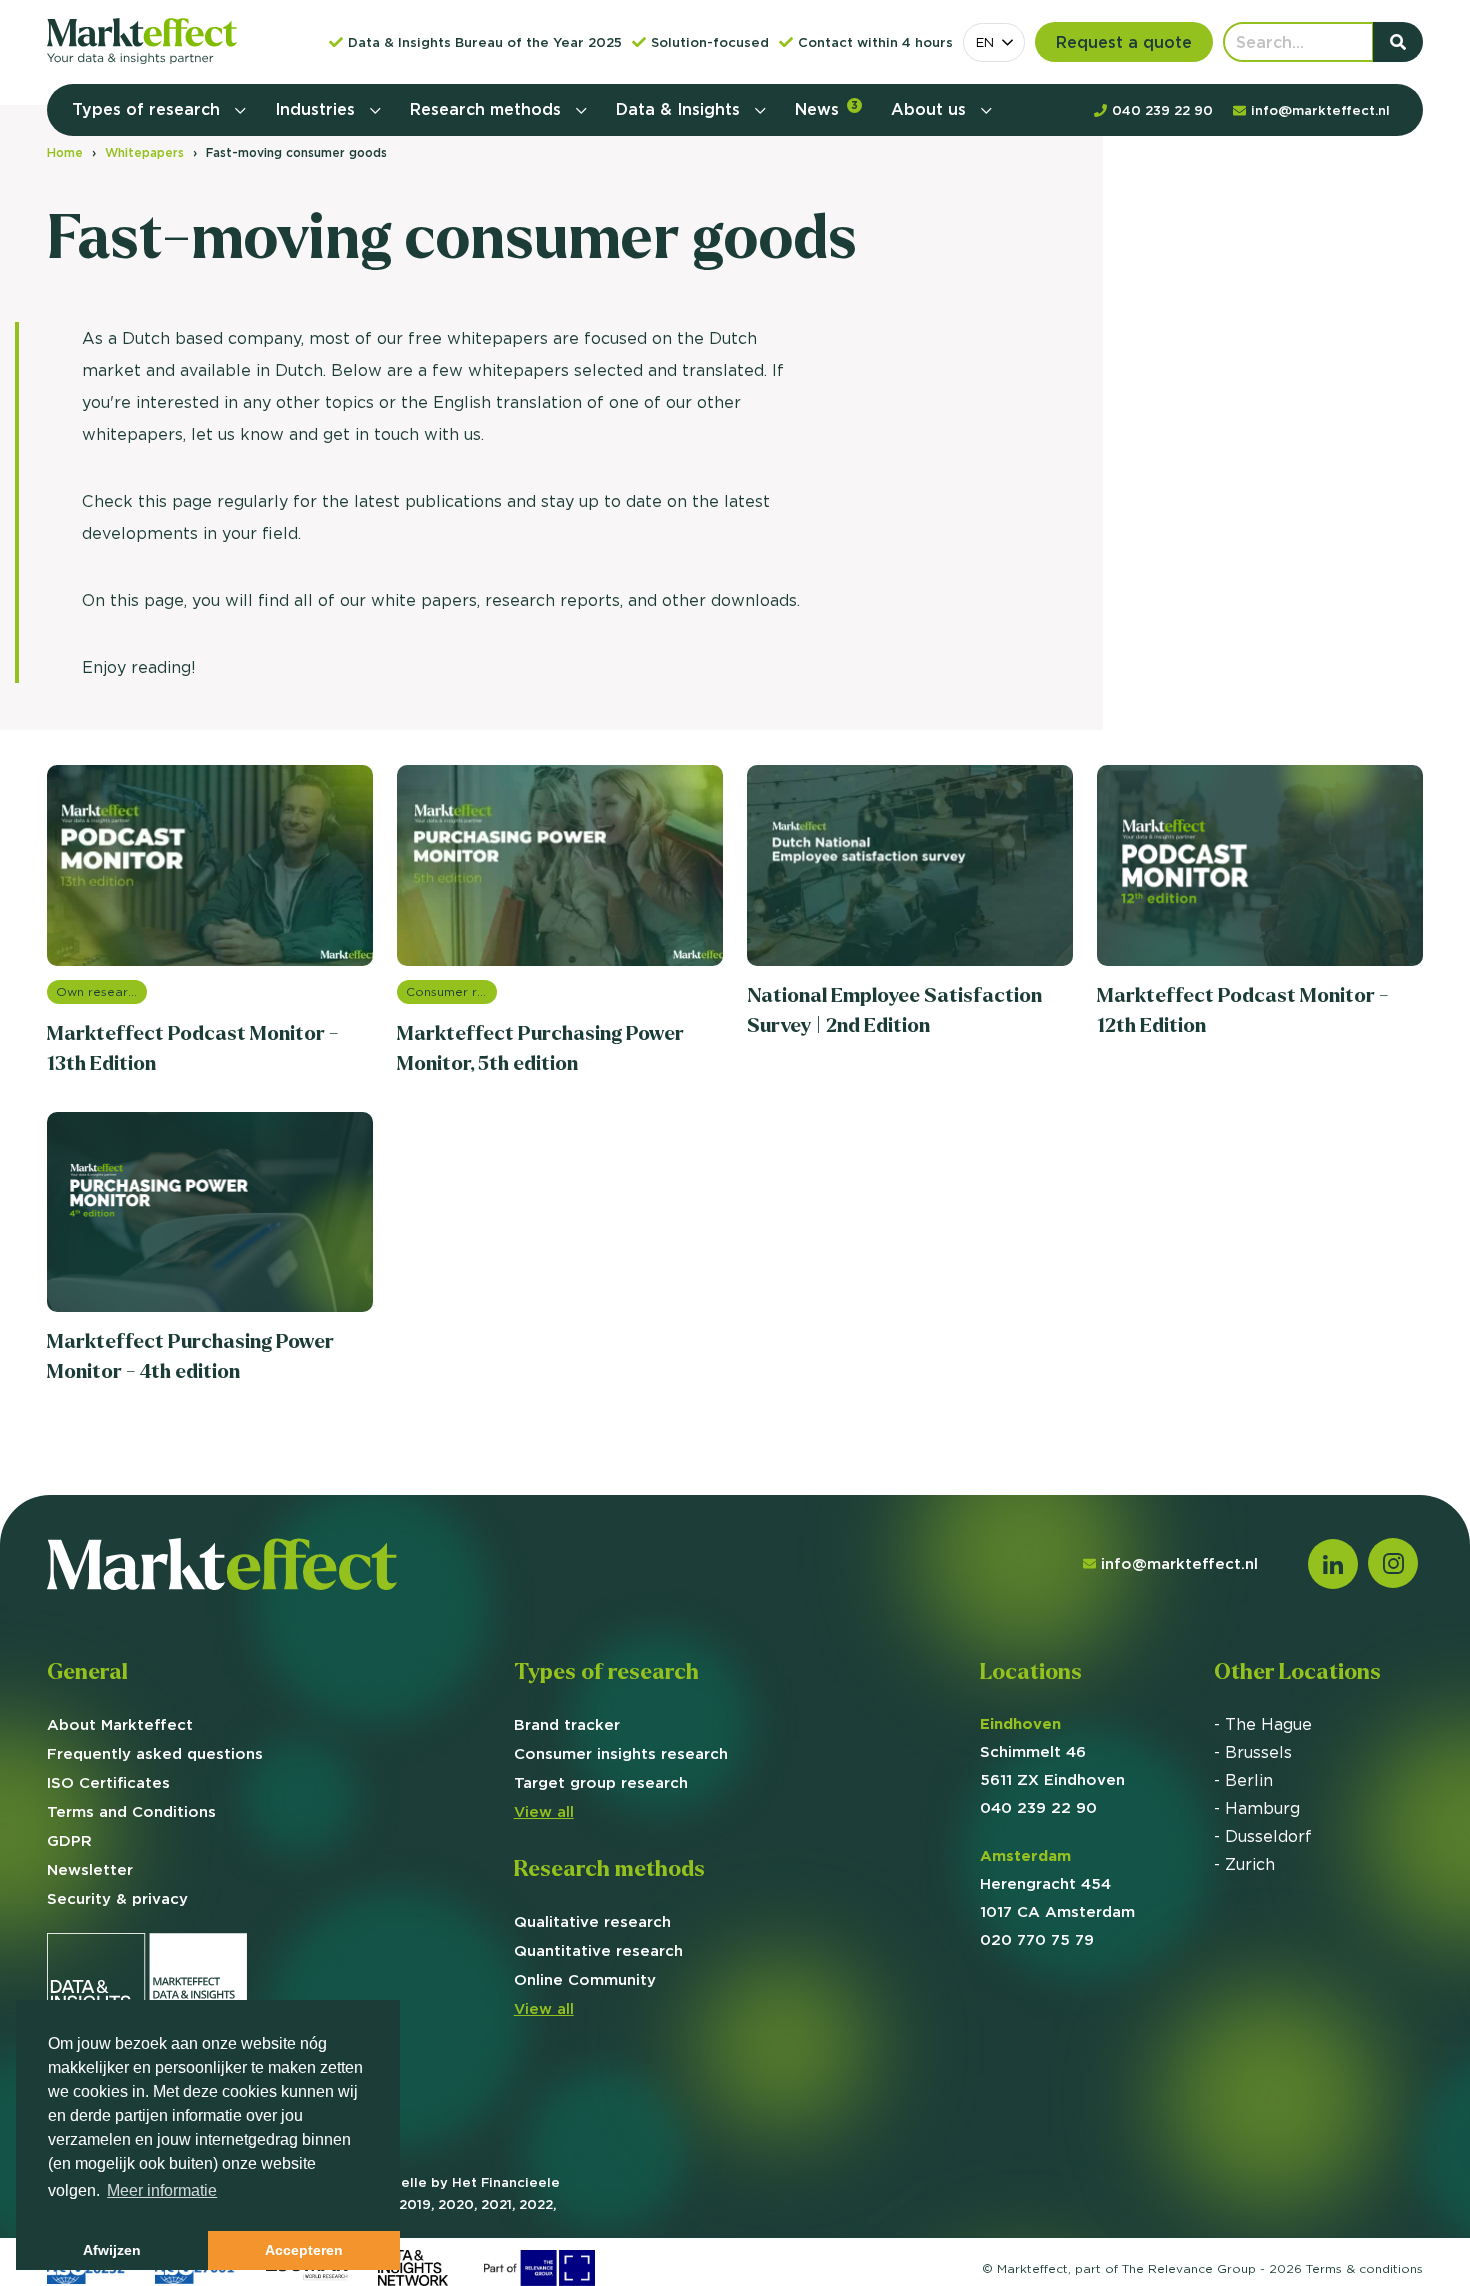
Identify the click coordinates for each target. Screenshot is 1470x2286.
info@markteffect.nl (1179, 1563)
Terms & (1364, 2268)
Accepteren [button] (304, 2250)
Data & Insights (680, 109)
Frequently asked (155, 1753)
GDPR (69, 1840)
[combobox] (994, 42)
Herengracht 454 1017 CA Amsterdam (1057, 1883)
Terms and (131, 1811)
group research (601, 1782)
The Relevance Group (1189, 2268)
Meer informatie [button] (162, 2190)
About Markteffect (120, 1724)
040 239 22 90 (1038, 1807)
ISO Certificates (108, 1782)
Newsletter (90, 1869)
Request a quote (1124, 42)
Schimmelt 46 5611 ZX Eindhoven (1052, 1751)
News (826, 109)
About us (931, 109)
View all (544, 1811)
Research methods (488, 109)
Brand (567, 1724)
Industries (317, 109)
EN (985, 42)
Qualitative (592, 1921)
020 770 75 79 (1037, 1939)
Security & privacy (117, 1898)
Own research (99, 991)
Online (585, 1979)
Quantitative (598, 1950)
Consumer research (451, 991)
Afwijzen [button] (112, 2250)
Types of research (148, 109)
